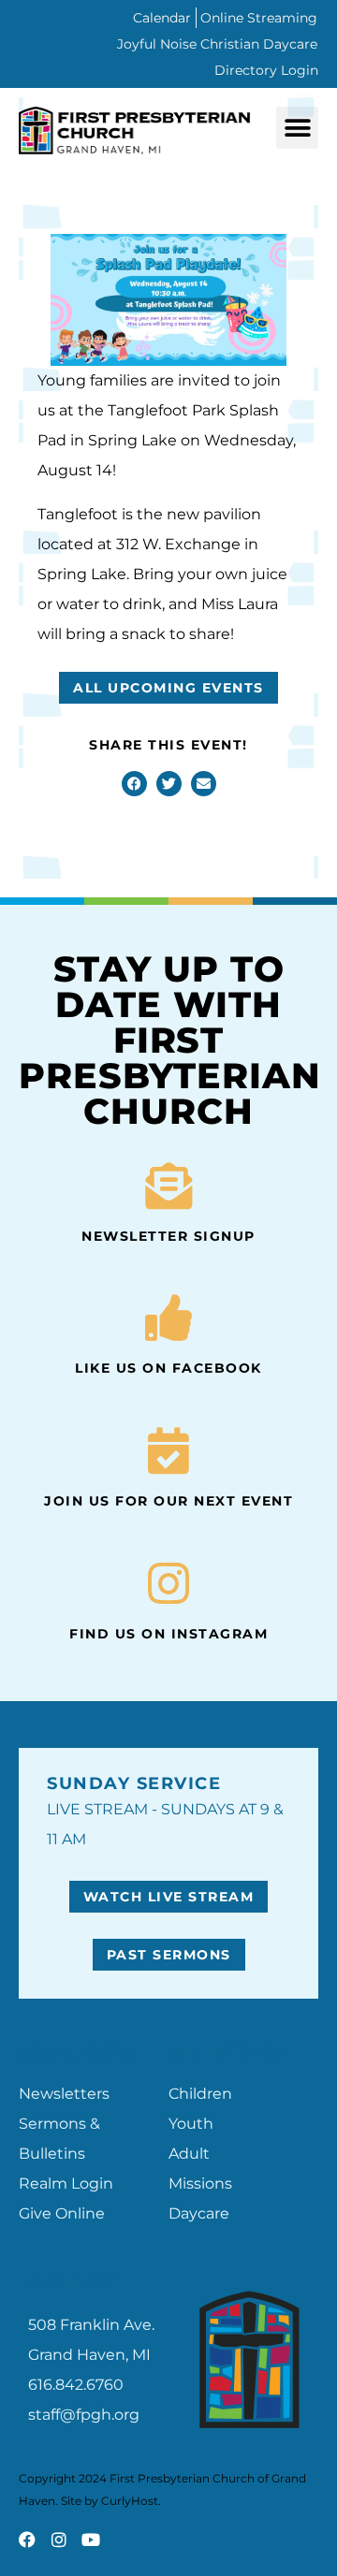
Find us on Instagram (168, 1634)
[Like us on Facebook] (168, 1317)
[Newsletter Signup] (168, 1186)
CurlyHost (130, 2501)
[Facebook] (27, 2540)
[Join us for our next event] (168, 1450)
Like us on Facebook (168, 1368)
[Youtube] (91, 2540)
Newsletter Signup (168, 1236)
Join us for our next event (168, 1501)
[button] (297, 128)
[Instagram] (59, 2540)
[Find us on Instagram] (168, 1583)
